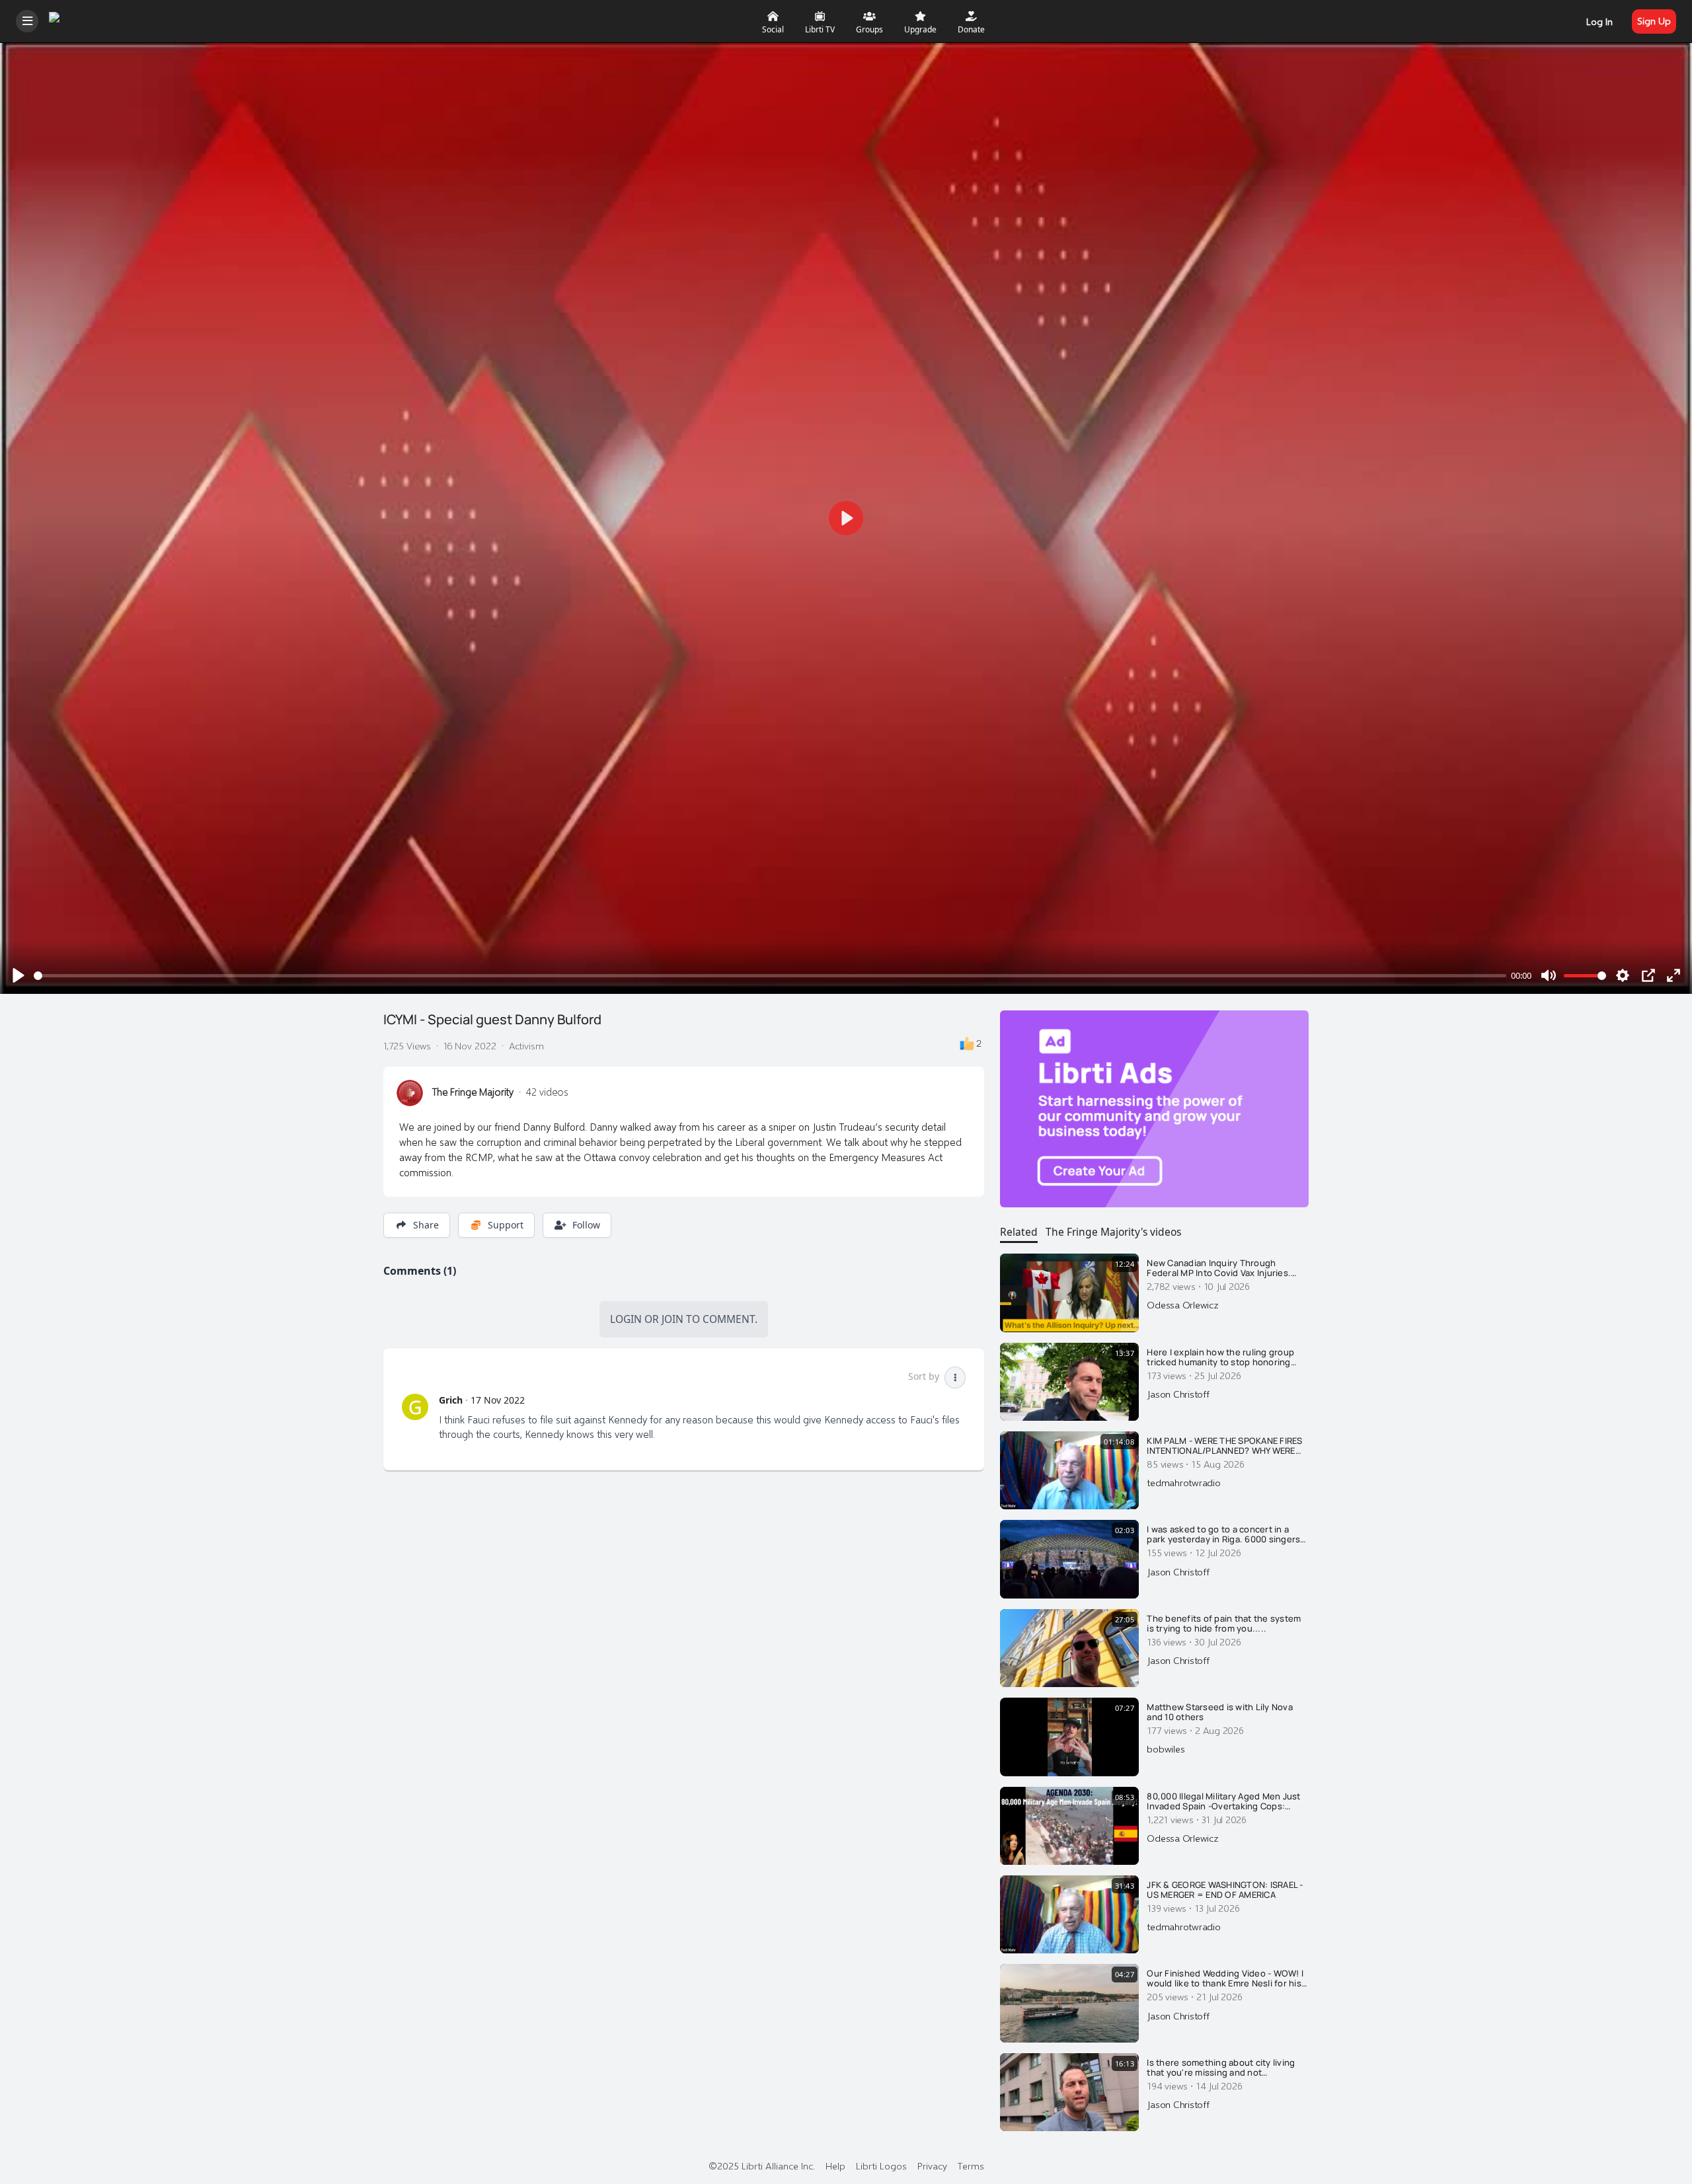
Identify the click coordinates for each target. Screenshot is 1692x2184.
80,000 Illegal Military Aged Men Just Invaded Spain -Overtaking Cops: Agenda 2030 (1223, 1802)
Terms (971, 2165)
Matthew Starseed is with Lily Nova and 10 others (1220, 1713)
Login (626, 1319)
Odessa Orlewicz (1182, 1304)
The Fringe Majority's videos (1113, 1232)
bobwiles (1166, 1749)
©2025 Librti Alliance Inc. (762, 2165)
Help (835, 2165)
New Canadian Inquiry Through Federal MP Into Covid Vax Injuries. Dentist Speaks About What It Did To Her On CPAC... (1222, 1268)
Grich (451, 1400)
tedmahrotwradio (1183, 1482)
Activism (526, 1045)
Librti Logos (881, 2165)
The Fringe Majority (473, 1092)
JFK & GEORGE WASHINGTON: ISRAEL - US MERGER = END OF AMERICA (1225, 1890)
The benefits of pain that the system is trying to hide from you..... (1224, 1624)
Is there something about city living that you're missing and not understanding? (1221, 2068)
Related (1019, 1232)
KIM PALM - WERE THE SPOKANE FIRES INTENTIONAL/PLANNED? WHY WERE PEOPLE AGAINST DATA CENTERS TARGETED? (1224, 1446)
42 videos (547, 1092)
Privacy (932, 2165)
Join (673, 1319)
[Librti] (68, 19)
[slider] (770, 976)
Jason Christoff (1178, 1394)
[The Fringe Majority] (410, 1093)
